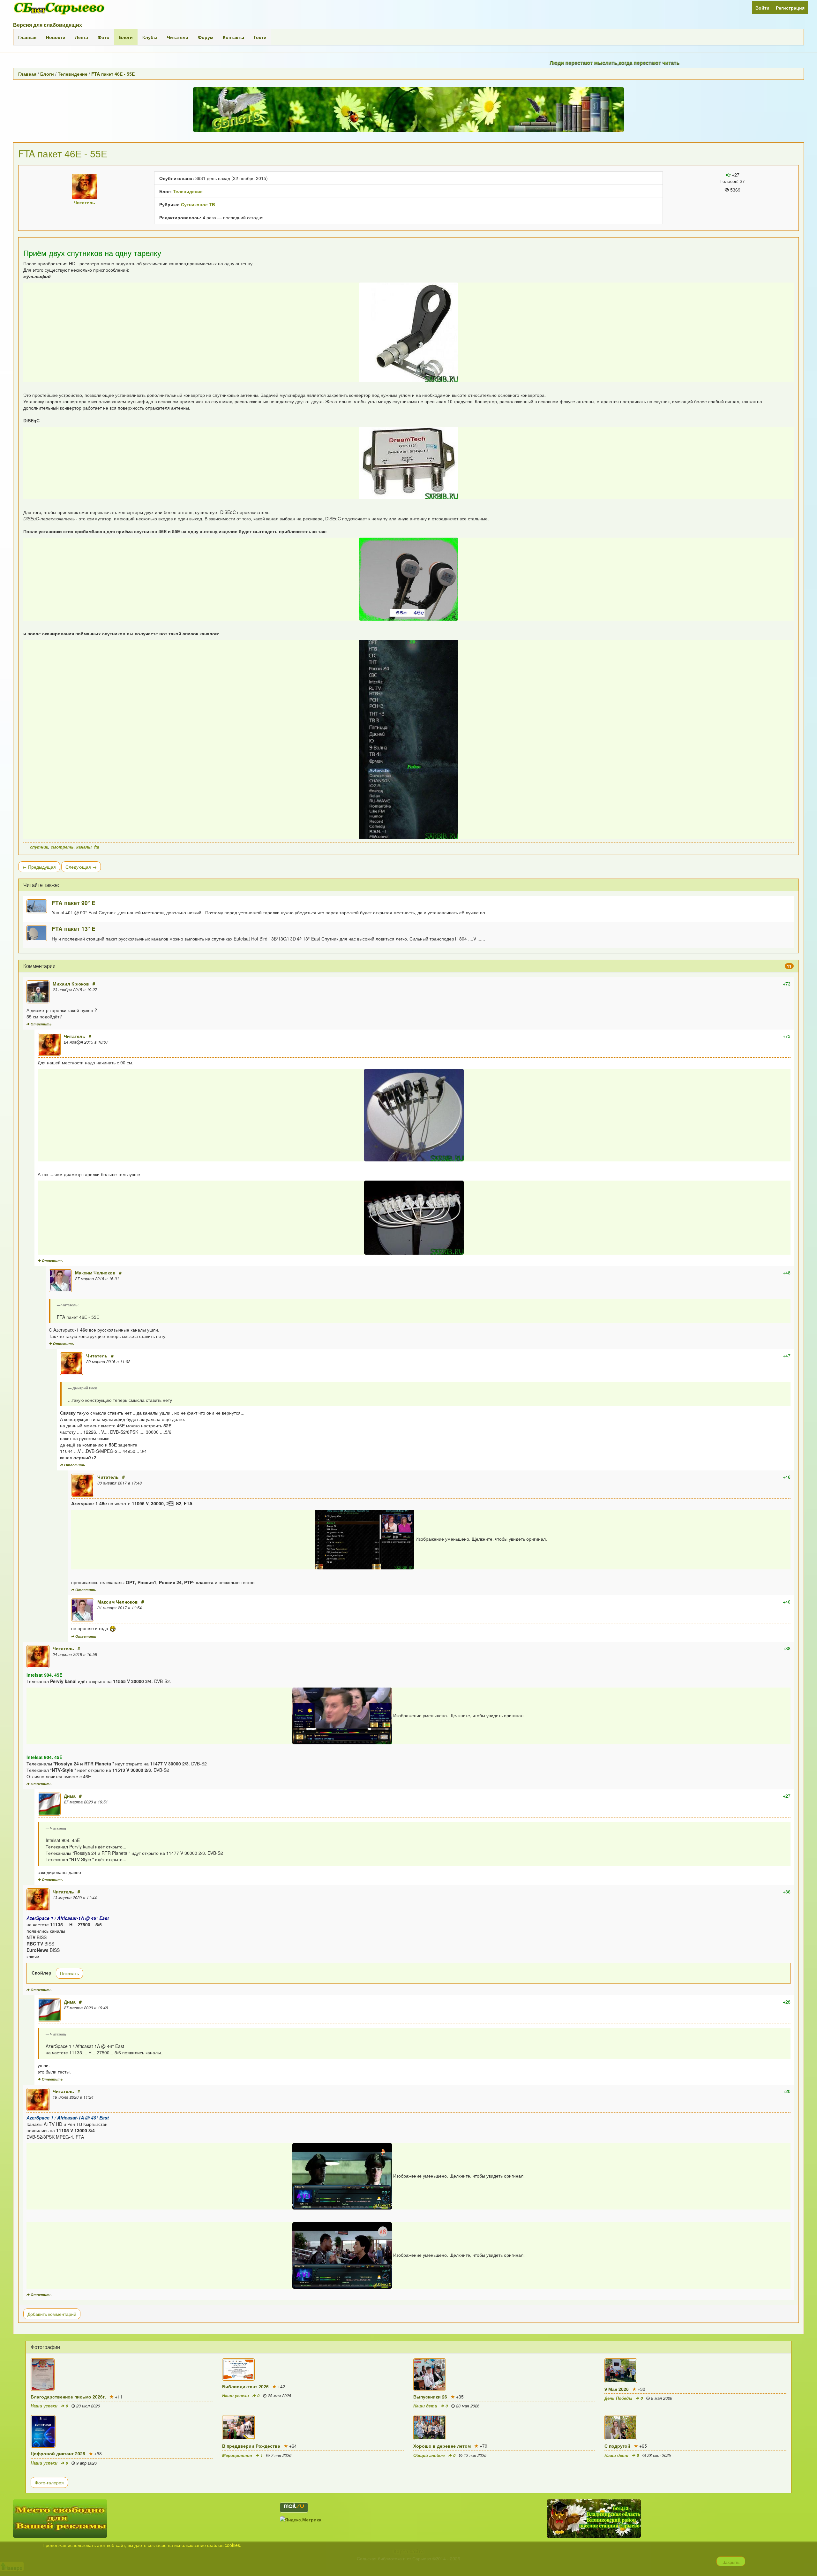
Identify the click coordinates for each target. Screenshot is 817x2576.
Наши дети (425, 2406)
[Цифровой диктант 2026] (121, 2431)
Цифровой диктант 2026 (58, 2453)
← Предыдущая (39, 867)
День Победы (618, 2398)
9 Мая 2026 (617, 2389)
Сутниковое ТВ (198, 204)
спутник (39, 847)
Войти (762, 8)
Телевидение (73, 74)
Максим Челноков (95, 1273)
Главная (27, 37)
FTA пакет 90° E (74, 903)
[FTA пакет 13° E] (39, 933)
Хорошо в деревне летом (442, 2446)
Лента (82, 37)
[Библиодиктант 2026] (313, 2369)
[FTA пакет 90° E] (39, 907)
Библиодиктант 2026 (245, 2386)
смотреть (62, 847)
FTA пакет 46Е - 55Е (113, 74)
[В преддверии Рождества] (313, 2428)
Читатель (75, 1036)
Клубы (150, 37)
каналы (84, 847)
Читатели (178, 37)
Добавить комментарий (52, 2314)
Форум (206, 37)
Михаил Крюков (71, 984)
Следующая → (81, 867)
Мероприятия (237, 2455)
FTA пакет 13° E (74, 929)
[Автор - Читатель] (85, 186)
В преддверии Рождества (251, 2446)
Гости (260, 37)
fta (97, 847)
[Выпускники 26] (504, 2375)
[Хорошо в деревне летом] (504, 2428)
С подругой (617, 2446)
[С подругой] (695, 2428)
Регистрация (790, 8)
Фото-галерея (49, 2482)
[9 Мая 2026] (695, 2371)
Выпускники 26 (430, 2397)
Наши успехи (44, 2406)
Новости (56, 37)
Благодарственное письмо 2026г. (68, 2397)
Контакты (233, 37)
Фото (104, 37)
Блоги (126, 37)
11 (789, 966)
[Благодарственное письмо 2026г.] (121, 2375)
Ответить (41, 1024)
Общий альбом (429, 2455)
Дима (70, 1796)
